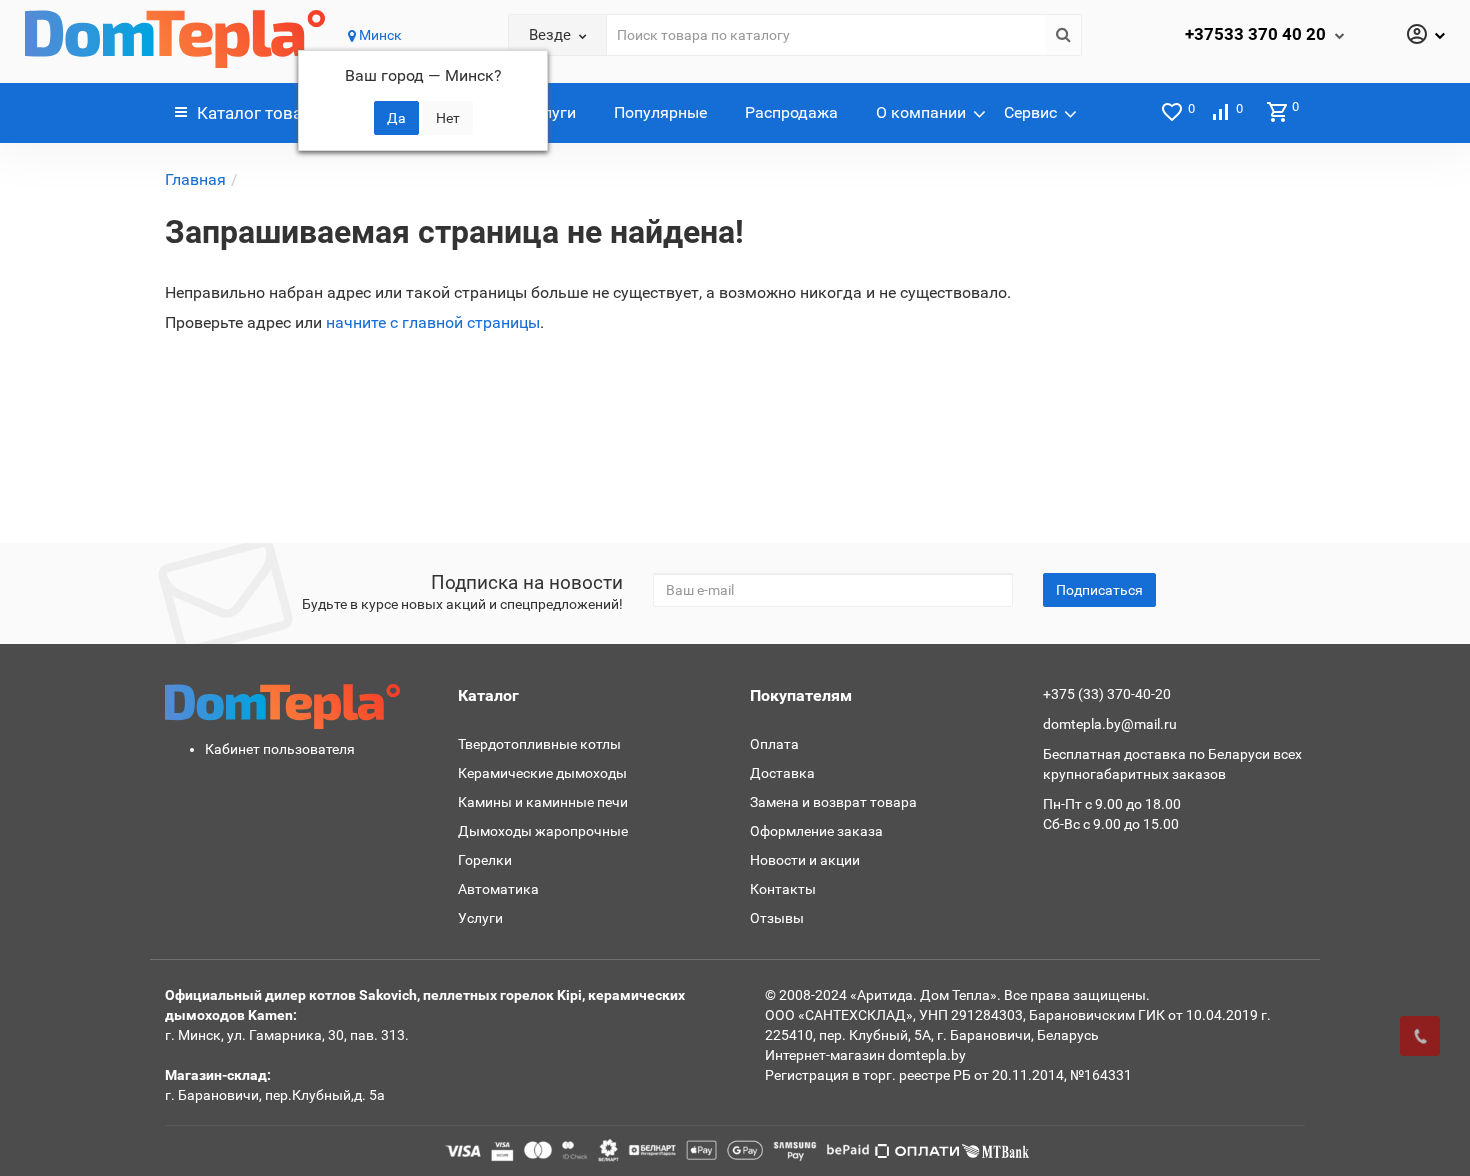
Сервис (1030, 112)
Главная (195, 179)
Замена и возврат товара (833, 802)
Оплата (774, 744)
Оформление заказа (816, 831)
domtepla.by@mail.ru (1110, 724)
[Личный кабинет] (1425, 36)
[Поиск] (1063, 35)
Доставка (782, 773)
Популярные (660, 112)
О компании (921, 112)
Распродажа (791, 112)
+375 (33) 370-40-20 (1107, 694)
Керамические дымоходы (542, 773)
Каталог (264, 113)
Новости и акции (805, 860)
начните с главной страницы (433, 322)
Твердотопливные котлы (539, 744)
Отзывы (777, 918)
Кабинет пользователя (280, 749)
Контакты (783, 889)
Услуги (551, 112)
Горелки (485, 860)
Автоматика (498, 889)
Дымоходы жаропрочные (543, 831)
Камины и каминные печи (543, 802)
